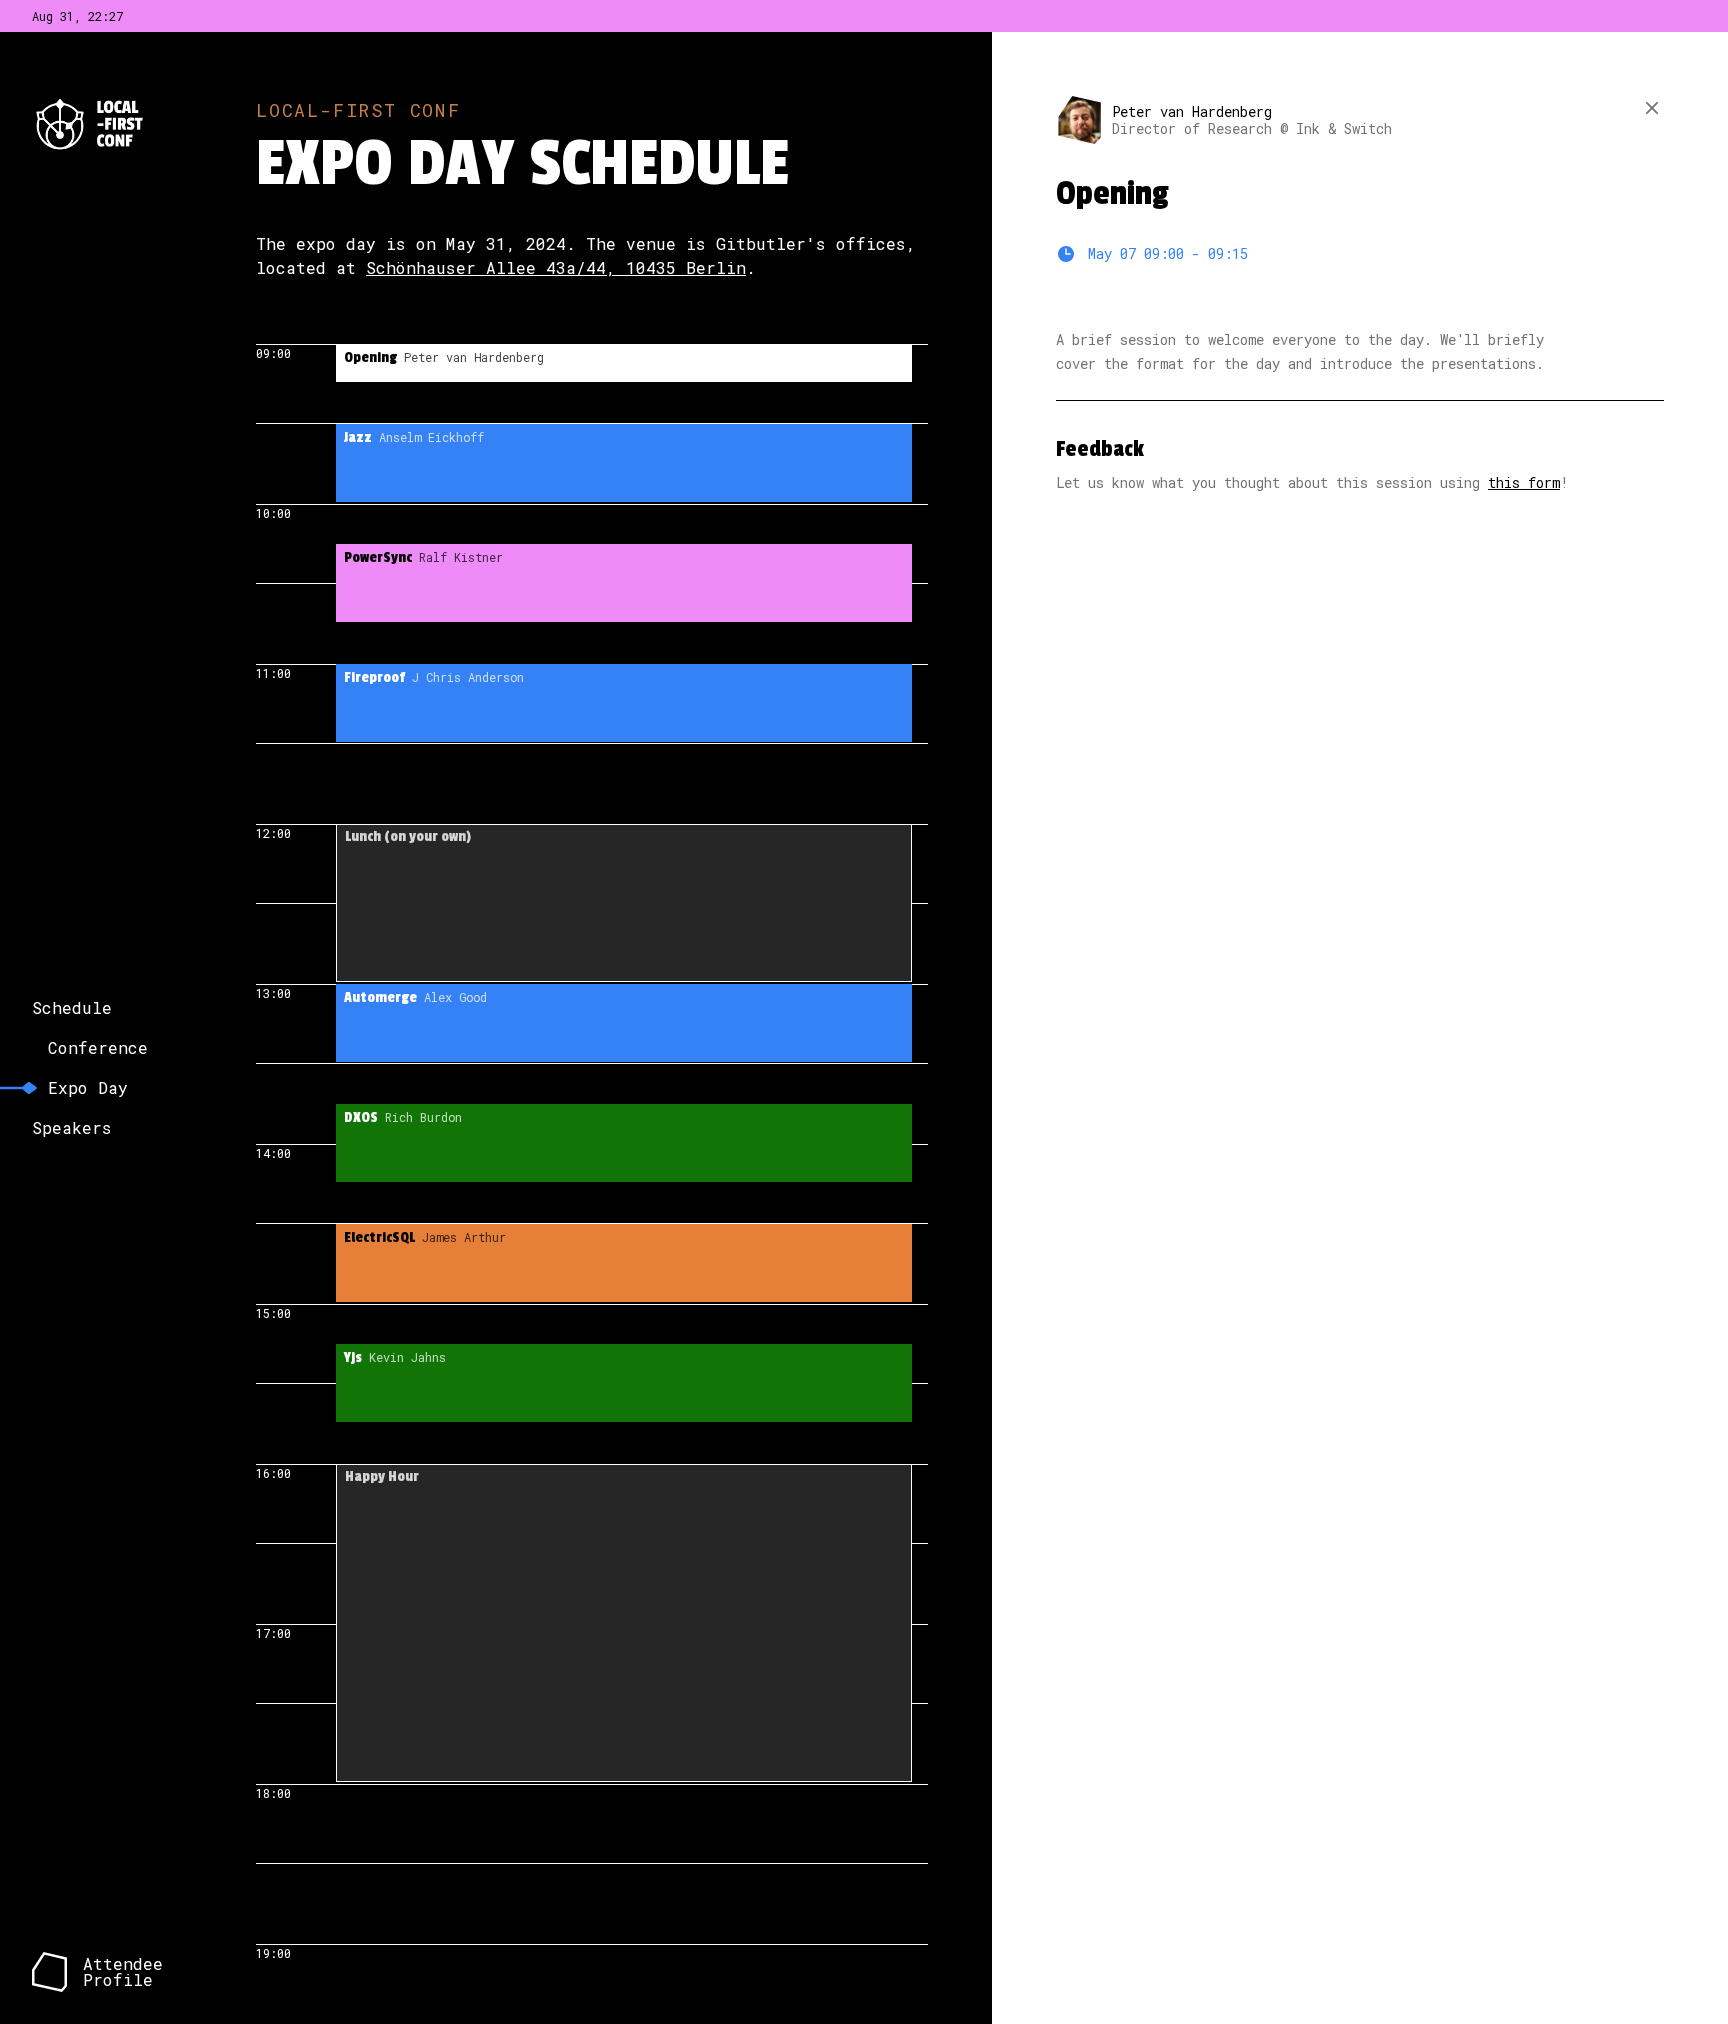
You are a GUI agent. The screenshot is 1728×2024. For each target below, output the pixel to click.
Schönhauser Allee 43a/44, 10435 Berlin (556, 267)
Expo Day (88, 1087)
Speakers (72, 1127)
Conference (98, 1047)
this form (1524, 482)
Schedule (72, 1007)
